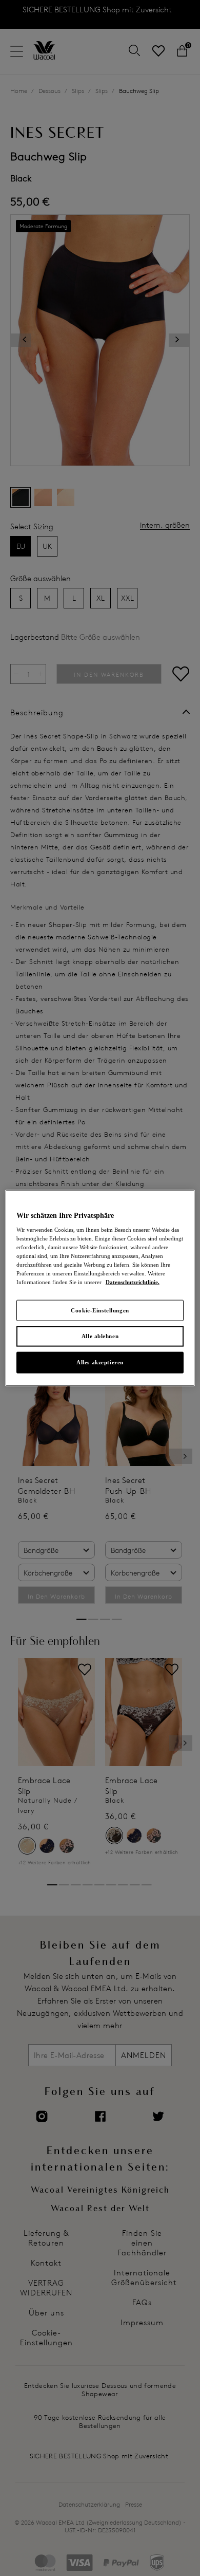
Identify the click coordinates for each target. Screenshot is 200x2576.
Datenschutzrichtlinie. (133, 1282)
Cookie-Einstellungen (100, 1310)
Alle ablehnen (100, 1336)
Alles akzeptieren (100, 1362)
